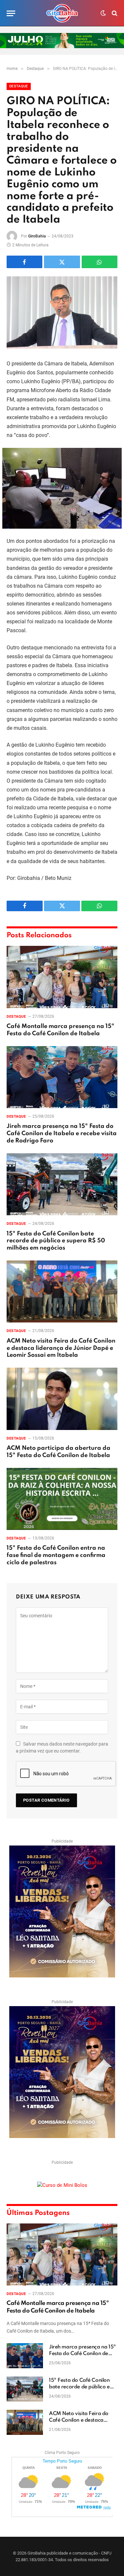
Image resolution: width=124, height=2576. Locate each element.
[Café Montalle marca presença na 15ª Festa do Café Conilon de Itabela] (62, 977)
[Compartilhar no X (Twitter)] (62, 262)
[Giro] (62, 13)
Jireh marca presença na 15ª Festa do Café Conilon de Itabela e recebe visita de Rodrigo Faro (62, 1133)
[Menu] (11, 13)
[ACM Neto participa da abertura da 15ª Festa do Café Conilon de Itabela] (62, 1399)
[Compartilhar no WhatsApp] (100, 262)
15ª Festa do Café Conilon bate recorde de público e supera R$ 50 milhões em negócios (56, 1241)
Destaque (19, 86)
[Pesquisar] (114, 13)
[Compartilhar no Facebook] (24, 262)
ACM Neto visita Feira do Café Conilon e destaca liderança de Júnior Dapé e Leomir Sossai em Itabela (61, 1348)
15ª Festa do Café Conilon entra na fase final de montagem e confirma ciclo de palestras (56, 1555)
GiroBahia (37, 236)
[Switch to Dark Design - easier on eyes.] (103, 13)
